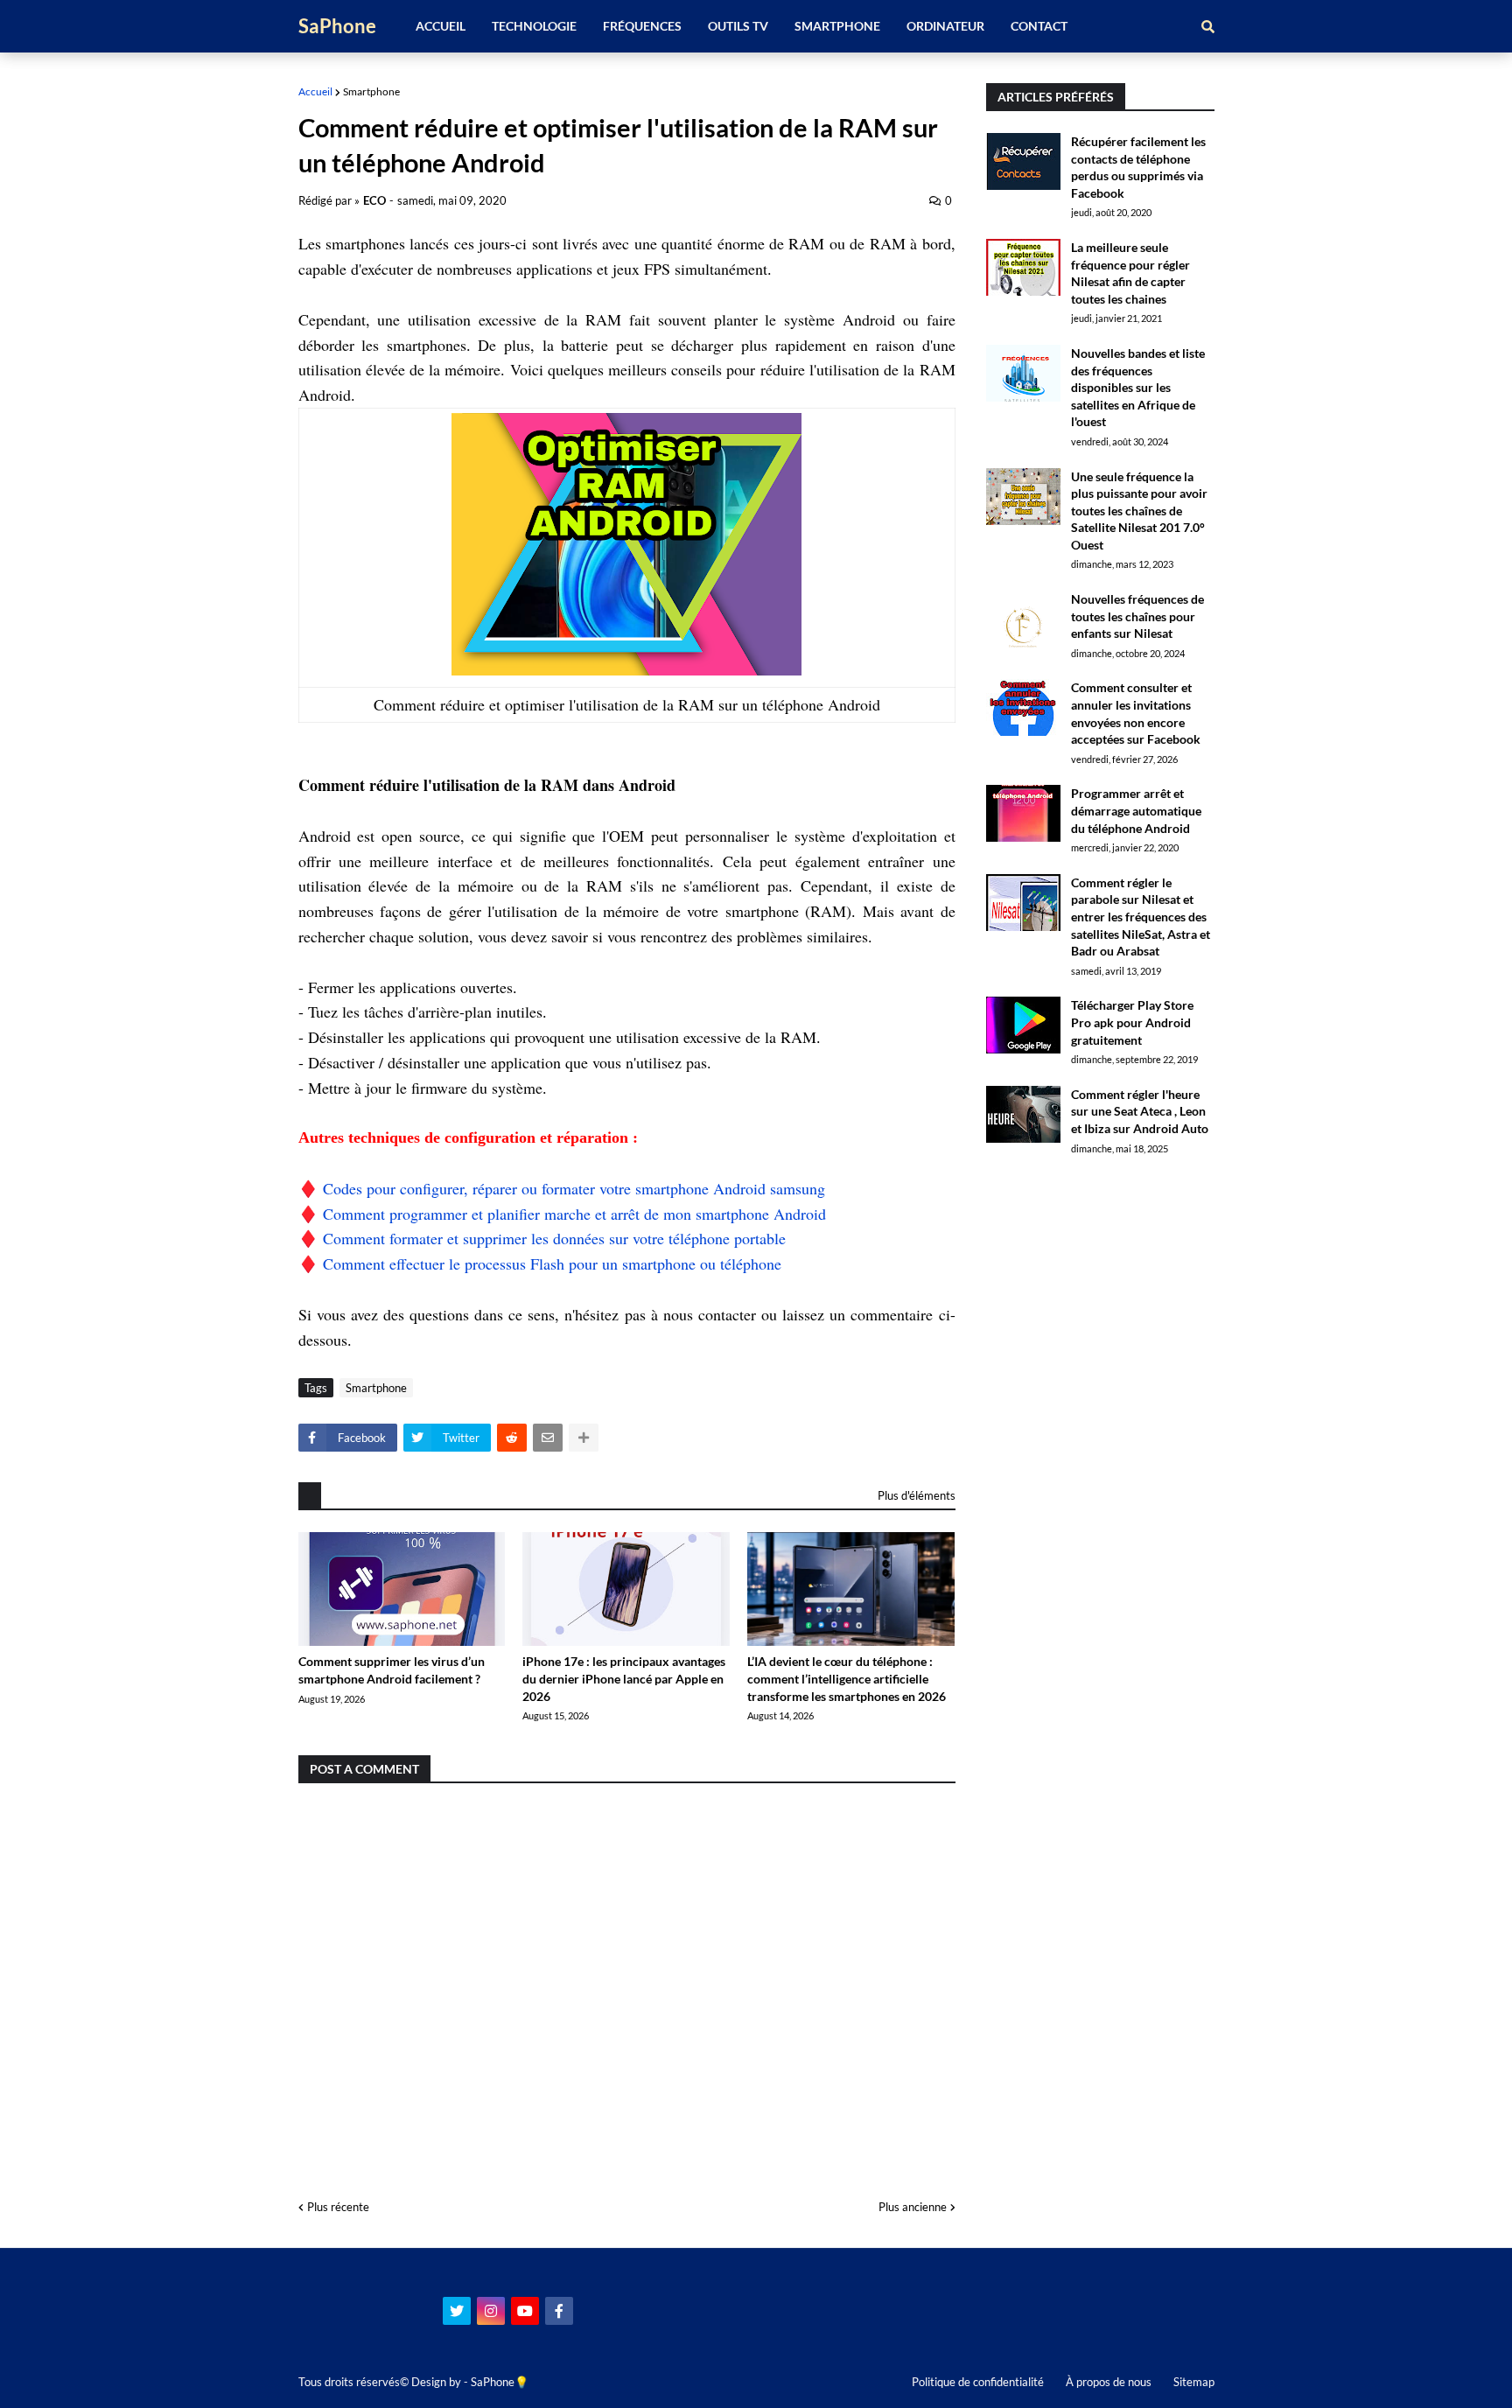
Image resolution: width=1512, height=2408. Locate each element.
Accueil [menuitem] (441, 26)
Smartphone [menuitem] (837, 26)
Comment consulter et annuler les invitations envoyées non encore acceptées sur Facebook (1136, 713)
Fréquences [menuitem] (642, 26)
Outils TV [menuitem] (738, 26)
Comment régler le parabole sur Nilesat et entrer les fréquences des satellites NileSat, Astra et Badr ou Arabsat (1141, 917)
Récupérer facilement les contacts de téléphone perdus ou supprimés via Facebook (1138, 167)
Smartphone (371, 91)
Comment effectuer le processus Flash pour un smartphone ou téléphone (552, 1263)
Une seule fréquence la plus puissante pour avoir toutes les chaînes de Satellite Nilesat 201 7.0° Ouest (1139, 511)
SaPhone (337, 26)
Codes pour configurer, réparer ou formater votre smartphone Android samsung (574, 1188)
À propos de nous (1109, 2382)
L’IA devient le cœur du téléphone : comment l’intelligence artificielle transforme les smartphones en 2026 (847, 1678)
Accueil (315, 91)
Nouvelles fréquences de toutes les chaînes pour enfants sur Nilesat (1137, 616)
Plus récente (338, 2207)
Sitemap (1194, 2382)
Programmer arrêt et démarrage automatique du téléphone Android (1136, 810)
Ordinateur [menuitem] (945, 26)
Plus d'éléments (917, 1495)
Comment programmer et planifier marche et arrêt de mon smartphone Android (574, 1214)
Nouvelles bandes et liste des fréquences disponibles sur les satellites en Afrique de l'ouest (1138, 387)
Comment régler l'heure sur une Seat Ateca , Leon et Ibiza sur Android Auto (1140, 1111)
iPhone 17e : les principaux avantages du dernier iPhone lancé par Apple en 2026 (624, 1678)
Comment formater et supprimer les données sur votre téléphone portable (554, 1238)
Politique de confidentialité (978, 2382)
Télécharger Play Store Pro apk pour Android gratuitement (1132, 1022)
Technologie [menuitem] (534, 26)
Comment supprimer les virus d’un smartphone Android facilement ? (392, 1670)
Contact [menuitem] (1039, 26)
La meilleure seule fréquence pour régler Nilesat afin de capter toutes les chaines (1130, 273)
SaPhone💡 (500, 2382)
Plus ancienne (913, 2207)
